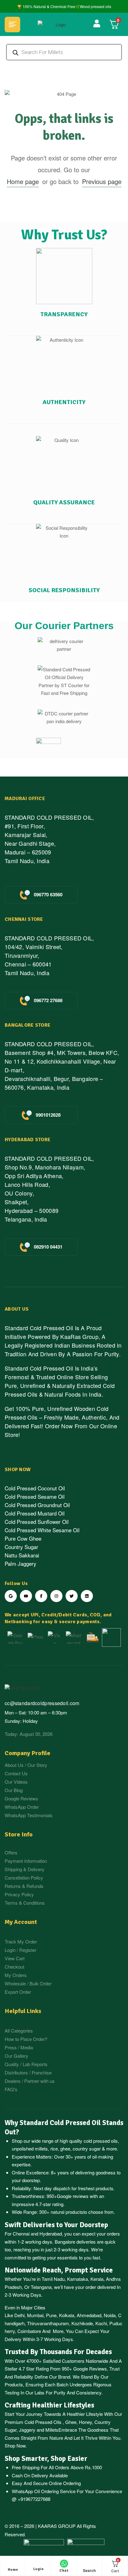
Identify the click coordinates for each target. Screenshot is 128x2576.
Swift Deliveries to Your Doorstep (56, 2225)
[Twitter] (72, 1596)
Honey (85, 2422)
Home (13, 2570)
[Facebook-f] (41, 1596)
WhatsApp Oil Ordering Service (44, 2491)
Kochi (101, 2323)
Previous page (102, 181)
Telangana (41, 2287)
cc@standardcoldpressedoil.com (42, 1703)
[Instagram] (56, 1596)
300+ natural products (61, 2212)
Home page (23, 181)
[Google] (11, 1596)
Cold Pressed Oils (43, 2422)
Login (39, 2569)
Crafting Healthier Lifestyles (49, 2405)
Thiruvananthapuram (48, 2323)
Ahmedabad (89, 2315)
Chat (64, 2571)
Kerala (97, 2279)
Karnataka (78, 2279)
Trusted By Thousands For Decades (58, 2352)
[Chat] (64, 2564)
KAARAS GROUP (57, 2526)
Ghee (71, 2422)
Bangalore (65, 2242)
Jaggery (27, 2430)
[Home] (13, 2564)
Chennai (21, 2234)
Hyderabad (51, 2234)
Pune (51, 2315)
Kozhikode (82, 2323)
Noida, (110, 2315)
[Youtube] (26, 1596)
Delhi (19, 2315)
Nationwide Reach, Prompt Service (59, 2270)
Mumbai (35, 2315)
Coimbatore (29, 2331)
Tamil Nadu (53, 2279)
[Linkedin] (87, 1596)
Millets (52, 2430)
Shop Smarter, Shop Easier (46, 2459)
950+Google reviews (68, 2196)
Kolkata (67, 2315)
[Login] (39, 2564)
